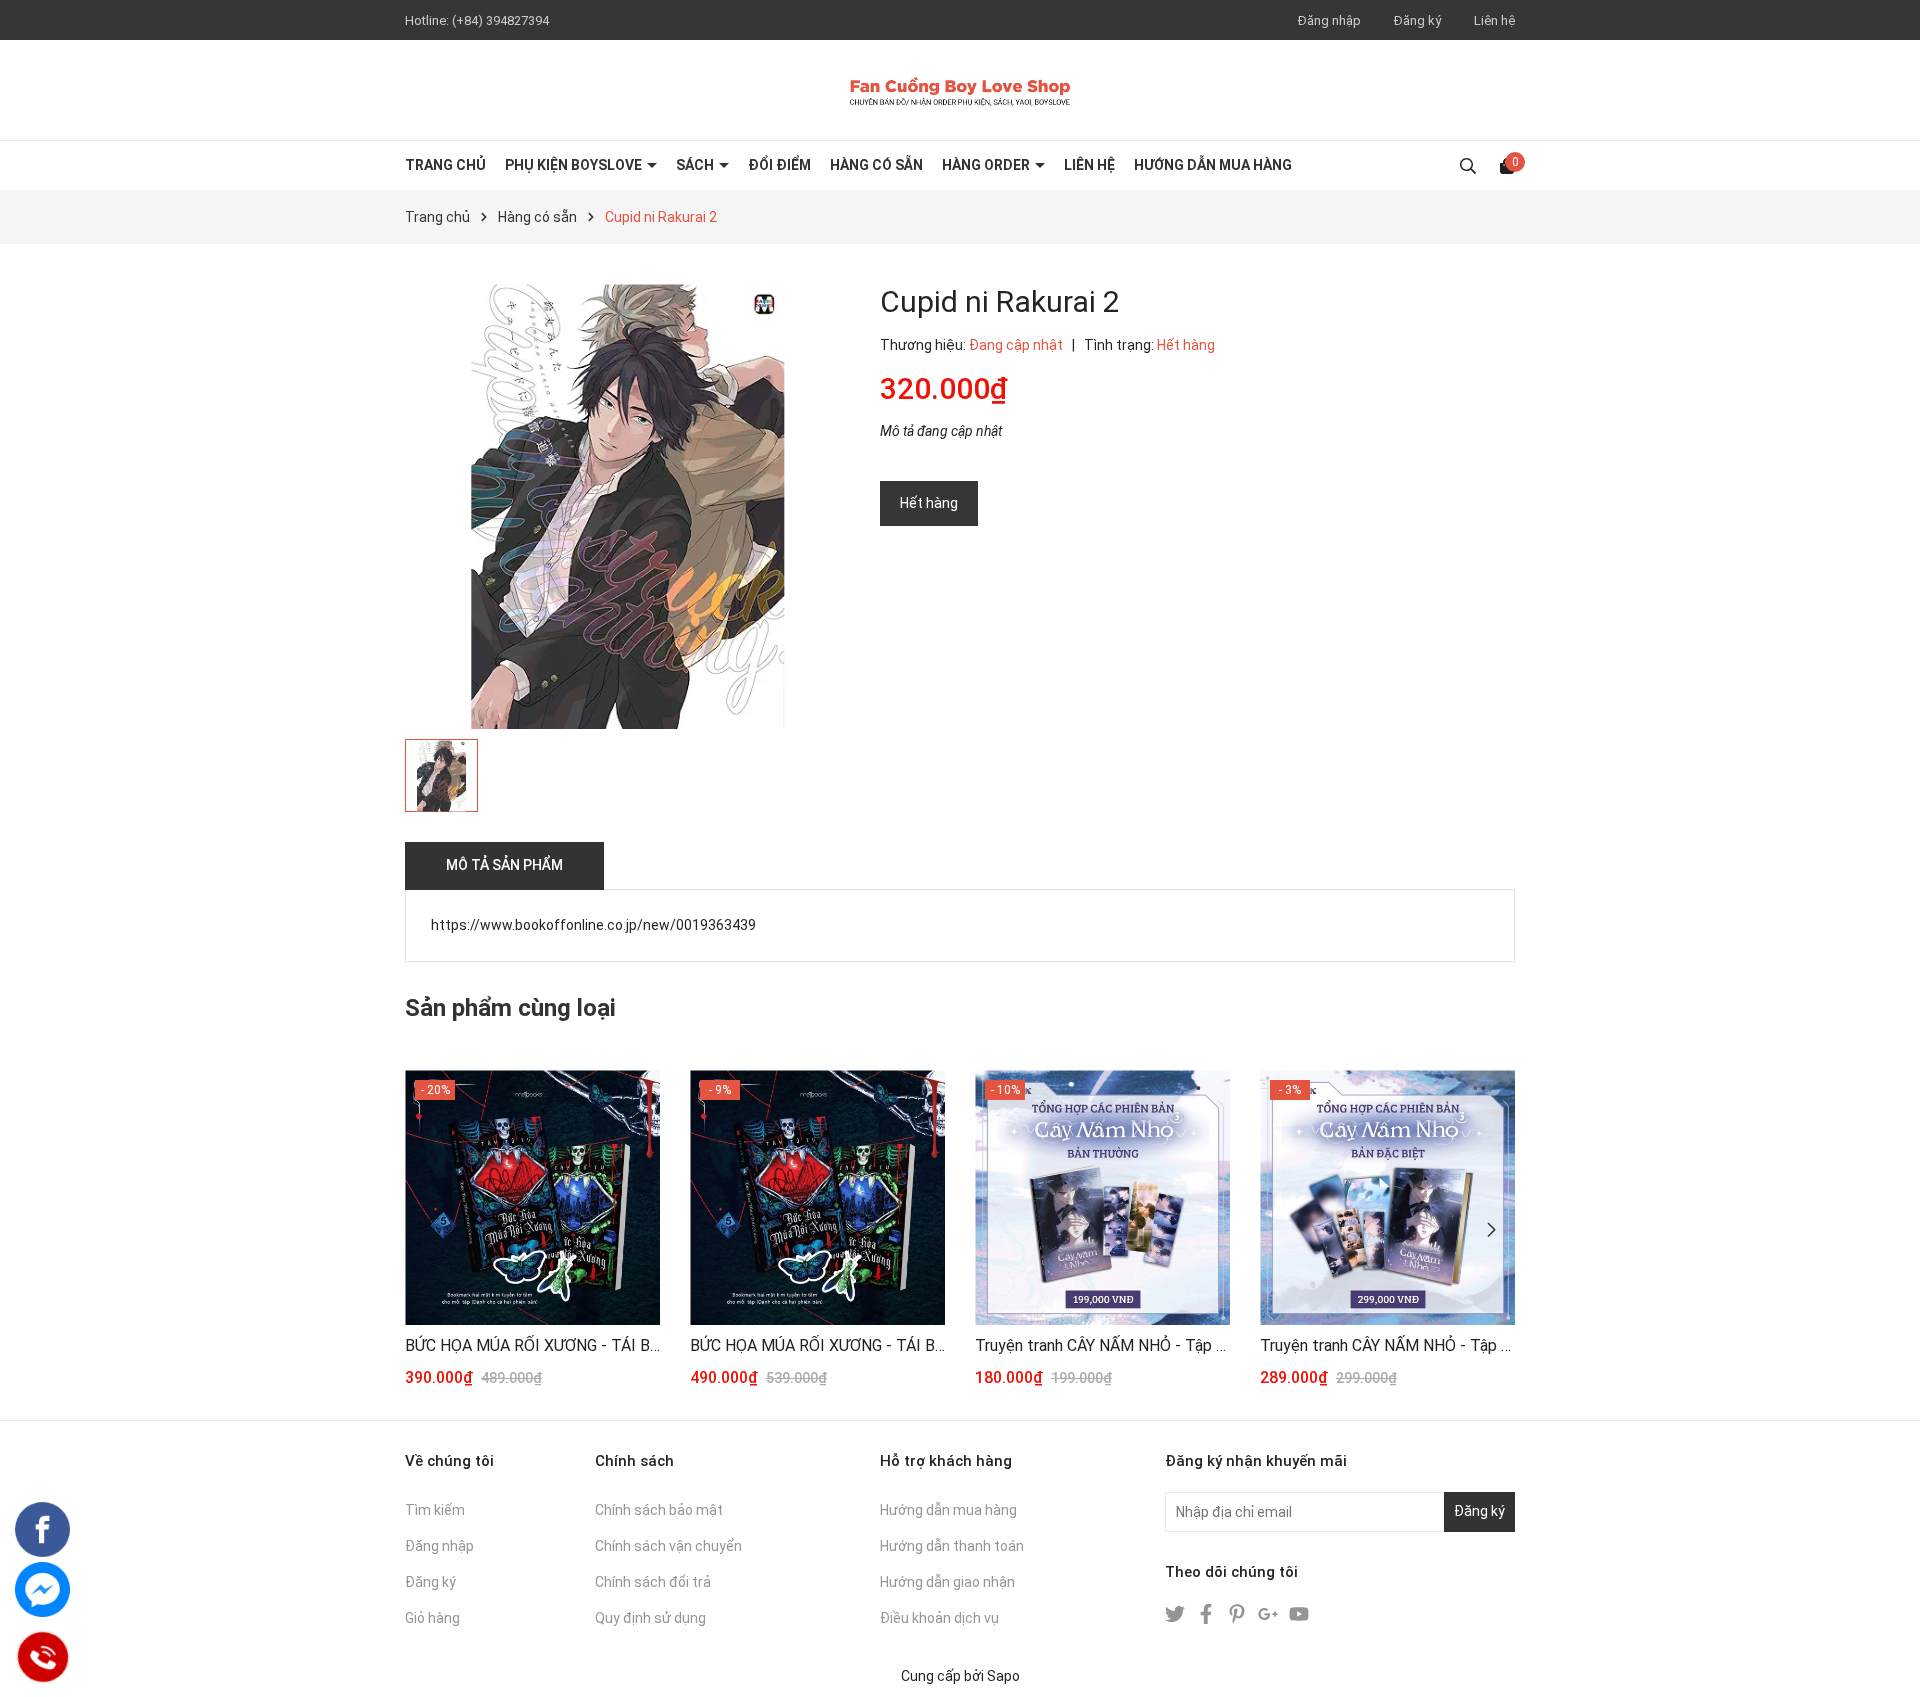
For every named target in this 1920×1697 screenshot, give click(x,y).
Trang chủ (445, 165)
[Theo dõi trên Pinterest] (1238, 1613)
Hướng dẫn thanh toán (952, 1546)
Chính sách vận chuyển (668, 1546)
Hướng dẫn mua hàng (948, 1510)
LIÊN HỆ (1089, 165)
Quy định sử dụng (650, 1618)
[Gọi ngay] (42, 1657)
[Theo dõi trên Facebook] (1207, 1613)
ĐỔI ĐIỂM (779, 165)
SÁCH (696, 165)
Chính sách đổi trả (653, 1582)
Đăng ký (1417, 20)
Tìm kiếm (435, 1510)
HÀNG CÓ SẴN (876, 165)
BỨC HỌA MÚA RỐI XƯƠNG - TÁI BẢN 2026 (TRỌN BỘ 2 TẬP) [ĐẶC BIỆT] (817, 1345)
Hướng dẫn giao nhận (947, 1582)
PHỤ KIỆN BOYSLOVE (575, 165)
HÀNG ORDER (987, 165)
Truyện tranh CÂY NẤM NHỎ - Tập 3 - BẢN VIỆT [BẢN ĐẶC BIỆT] (1387, 1345)
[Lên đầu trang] (1885, 1662)
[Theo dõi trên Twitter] (1176, 1613)
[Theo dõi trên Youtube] (1299, 1613)
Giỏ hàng (432, 1618)
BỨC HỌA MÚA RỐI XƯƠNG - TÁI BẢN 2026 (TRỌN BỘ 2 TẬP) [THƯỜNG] (532, 1345)
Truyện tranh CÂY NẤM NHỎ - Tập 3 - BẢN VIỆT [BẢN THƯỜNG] (1102, 1345)
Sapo (1003, 1676)
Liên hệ (1494, 20)
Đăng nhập (1329, 20)
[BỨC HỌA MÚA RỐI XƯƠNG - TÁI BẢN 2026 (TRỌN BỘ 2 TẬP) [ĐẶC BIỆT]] (817, 1197)
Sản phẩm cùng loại (510, 1008)
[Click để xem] (627, 506)
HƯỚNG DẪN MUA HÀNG (1213, 165)
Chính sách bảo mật (659, 1510)
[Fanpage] (42, 1529)
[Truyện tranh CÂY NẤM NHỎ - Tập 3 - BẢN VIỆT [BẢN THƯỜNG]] (1102, 1197)
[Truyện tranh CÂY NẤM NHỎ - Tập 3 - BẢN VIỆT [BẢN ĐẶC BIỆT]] (1387, 1197)
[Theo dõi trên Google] (1269, 1613)
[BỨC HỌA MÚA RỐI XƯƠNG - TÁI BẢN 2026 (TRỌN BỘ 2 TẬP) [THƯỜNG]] (532, 1197)
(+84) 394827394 (500, 20)
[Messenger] (42, 1589)
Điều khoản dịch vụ (939, 1618)
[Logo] (960, 90)
